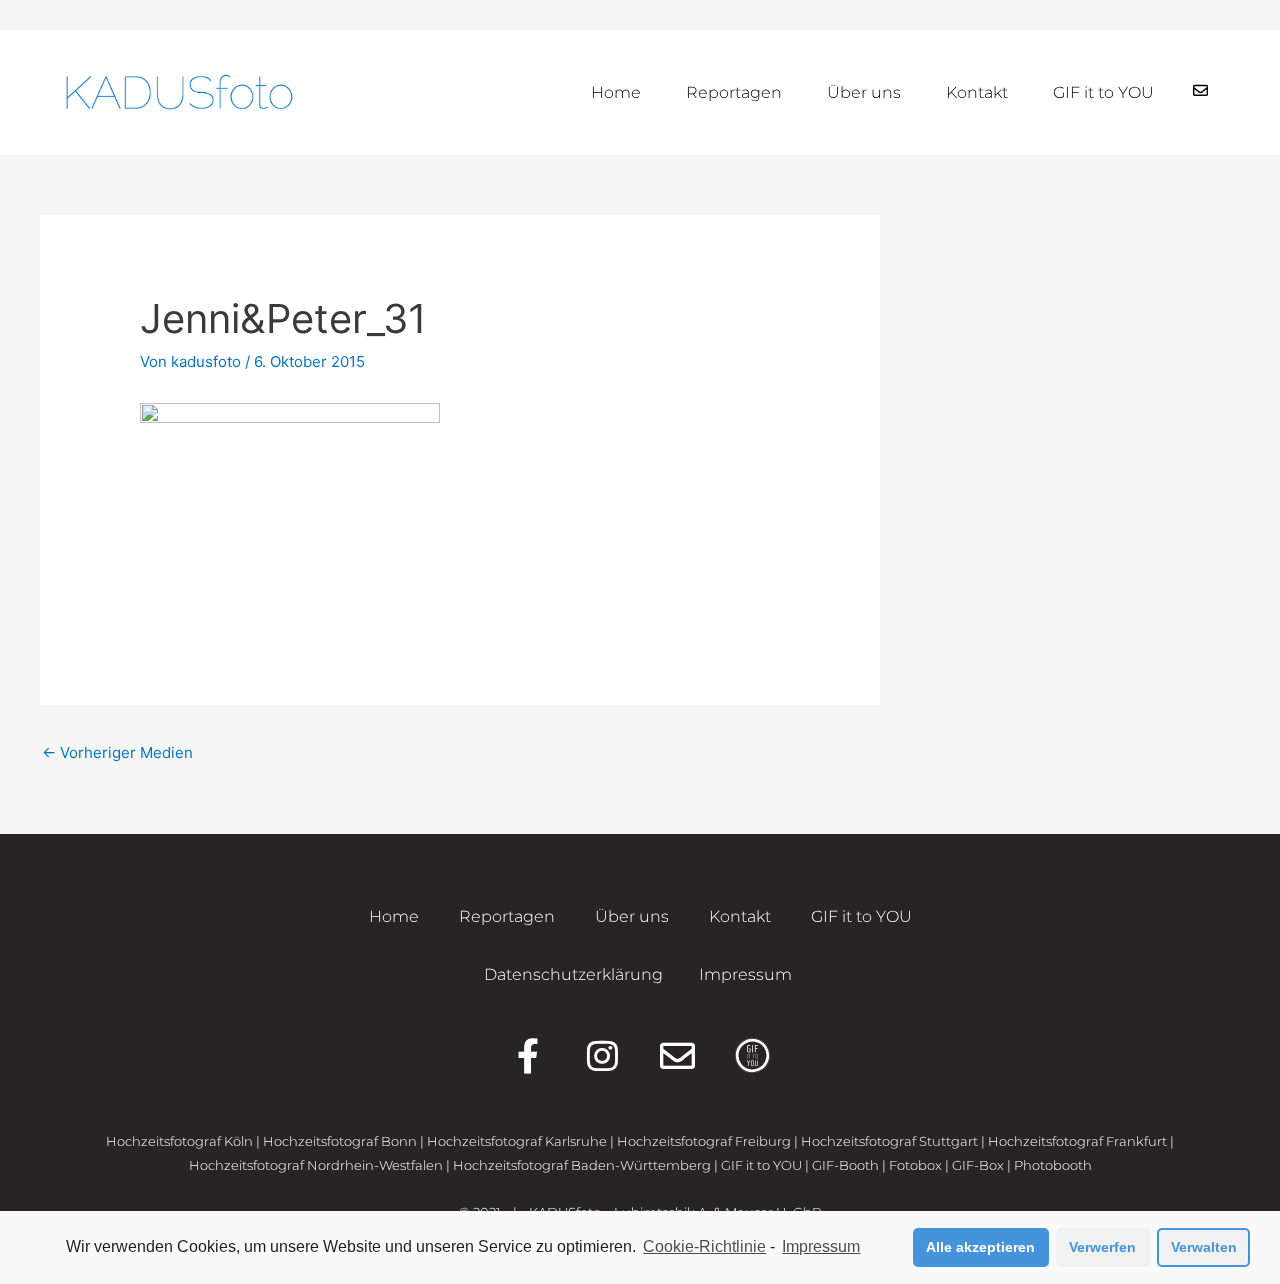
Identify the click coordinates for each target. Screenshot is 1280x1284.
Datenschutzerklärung (573, 974)
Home (616, 92)
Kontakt (977, 92)
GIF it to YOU (1103, 92)
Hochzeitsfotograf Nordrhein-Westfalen (316, 1165)
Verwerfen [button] (1102, 1247)
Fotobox (915, 1165)
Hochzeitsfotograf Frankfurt (1077, 1141)
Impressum (821, 1246)
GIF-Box (978, 1165)
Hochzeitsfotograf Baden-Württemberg (582, 1165)
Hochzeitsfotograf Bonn (340, 1141)
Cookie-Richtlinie (704, 1246)
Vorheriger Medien (117, 752)
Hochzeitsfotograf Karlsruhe (517, 1141)
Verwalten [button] (1204, 1247)
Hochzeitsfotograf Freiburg (704, 1141)
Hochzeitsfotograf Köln (179, 1141)
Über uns (864, 92)
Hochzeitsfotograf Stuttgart (889, 1141)
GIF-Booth (845, 1165)
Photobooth (1053, 1165)
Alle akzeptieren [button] (980, 1247)
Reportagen (734, 92)
